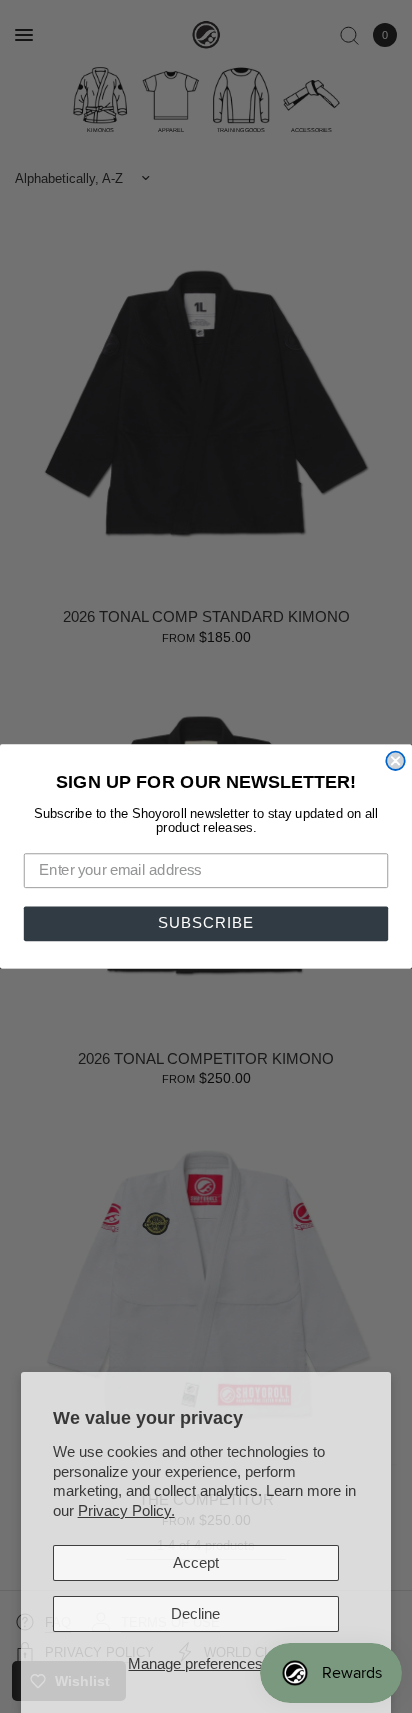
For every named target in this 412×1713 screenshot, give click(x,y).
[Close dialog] (395, 760)
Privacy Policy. (126, 1510)
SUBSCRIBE (205, 924)
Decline (195, 1613)
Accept (196, 1562)
